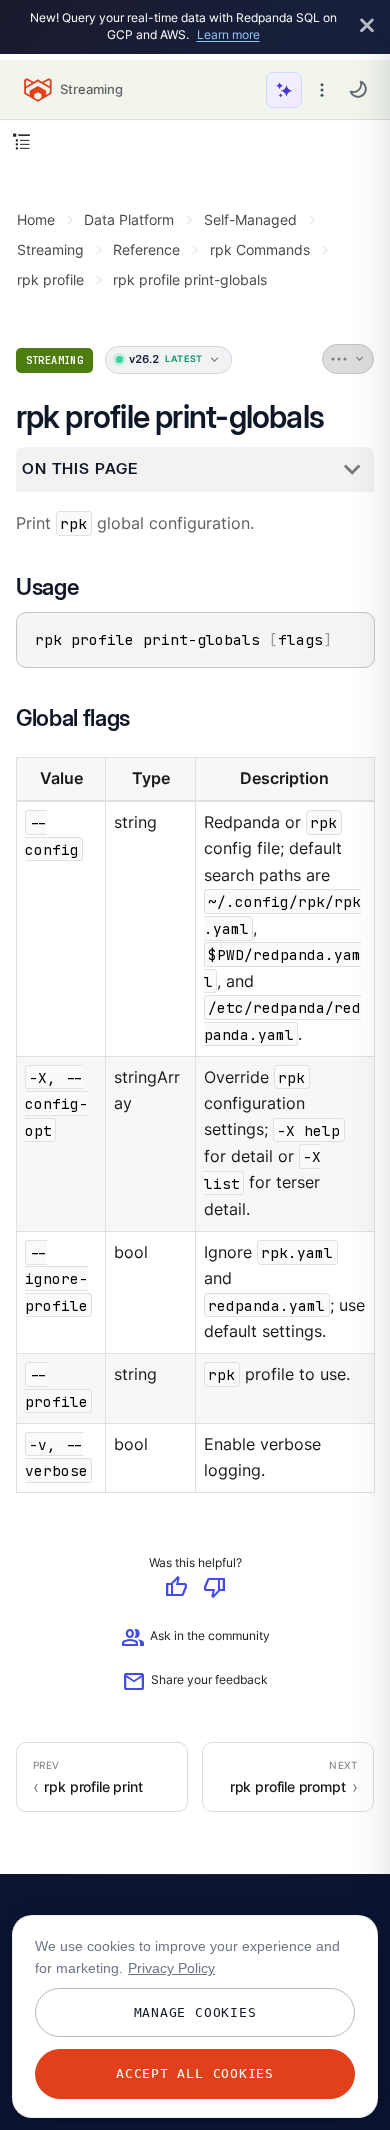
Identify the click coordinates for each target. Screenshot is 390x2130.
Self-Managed (250, 219)
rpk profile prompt (288, 1787)
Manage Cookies (195, 2012)
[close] (367, 26)
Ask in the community (195, 1638)
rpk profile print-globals (190, 279)
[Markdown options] (348, 359)
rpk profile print (93, 1787)
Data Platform (129, 219)
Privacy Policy (171, 1968)
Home (36, 219)
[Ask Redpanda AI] (284, 90)
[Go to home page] (38, 90)
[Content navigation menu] (21, 141)
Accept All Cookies (195, 2073)
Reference (146, 249)
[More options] (322, 90)
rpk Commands (260, 249)
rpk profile (50, 279)
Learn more (228, 34)
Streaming (50, 249)
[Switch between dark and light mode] (358, 89)
